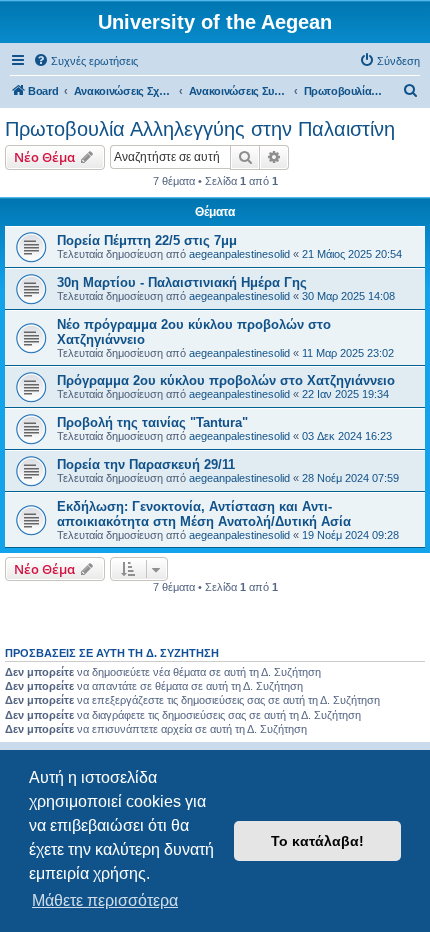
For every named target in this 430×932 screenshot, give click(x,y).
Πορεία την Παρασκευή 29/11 (146, 464)
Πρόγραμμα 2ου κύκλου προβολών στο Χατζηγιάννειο (226, 380)
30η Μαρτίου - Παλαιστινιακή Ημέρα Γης (182, 282)
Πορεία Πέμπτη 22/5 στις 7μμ (147, 240)
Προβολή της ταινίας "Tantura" (152, 422)
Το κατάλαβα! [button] (317, 841)
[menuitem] (85, 61)
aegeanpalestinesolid (239, 254)
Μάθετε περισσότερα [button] (105, 900)
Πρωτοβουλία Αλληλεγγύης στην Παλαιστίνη (200, 129)
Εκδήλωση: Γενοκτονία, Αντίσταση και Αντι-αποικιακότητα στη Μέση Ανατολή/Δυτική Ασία (204, 514)
